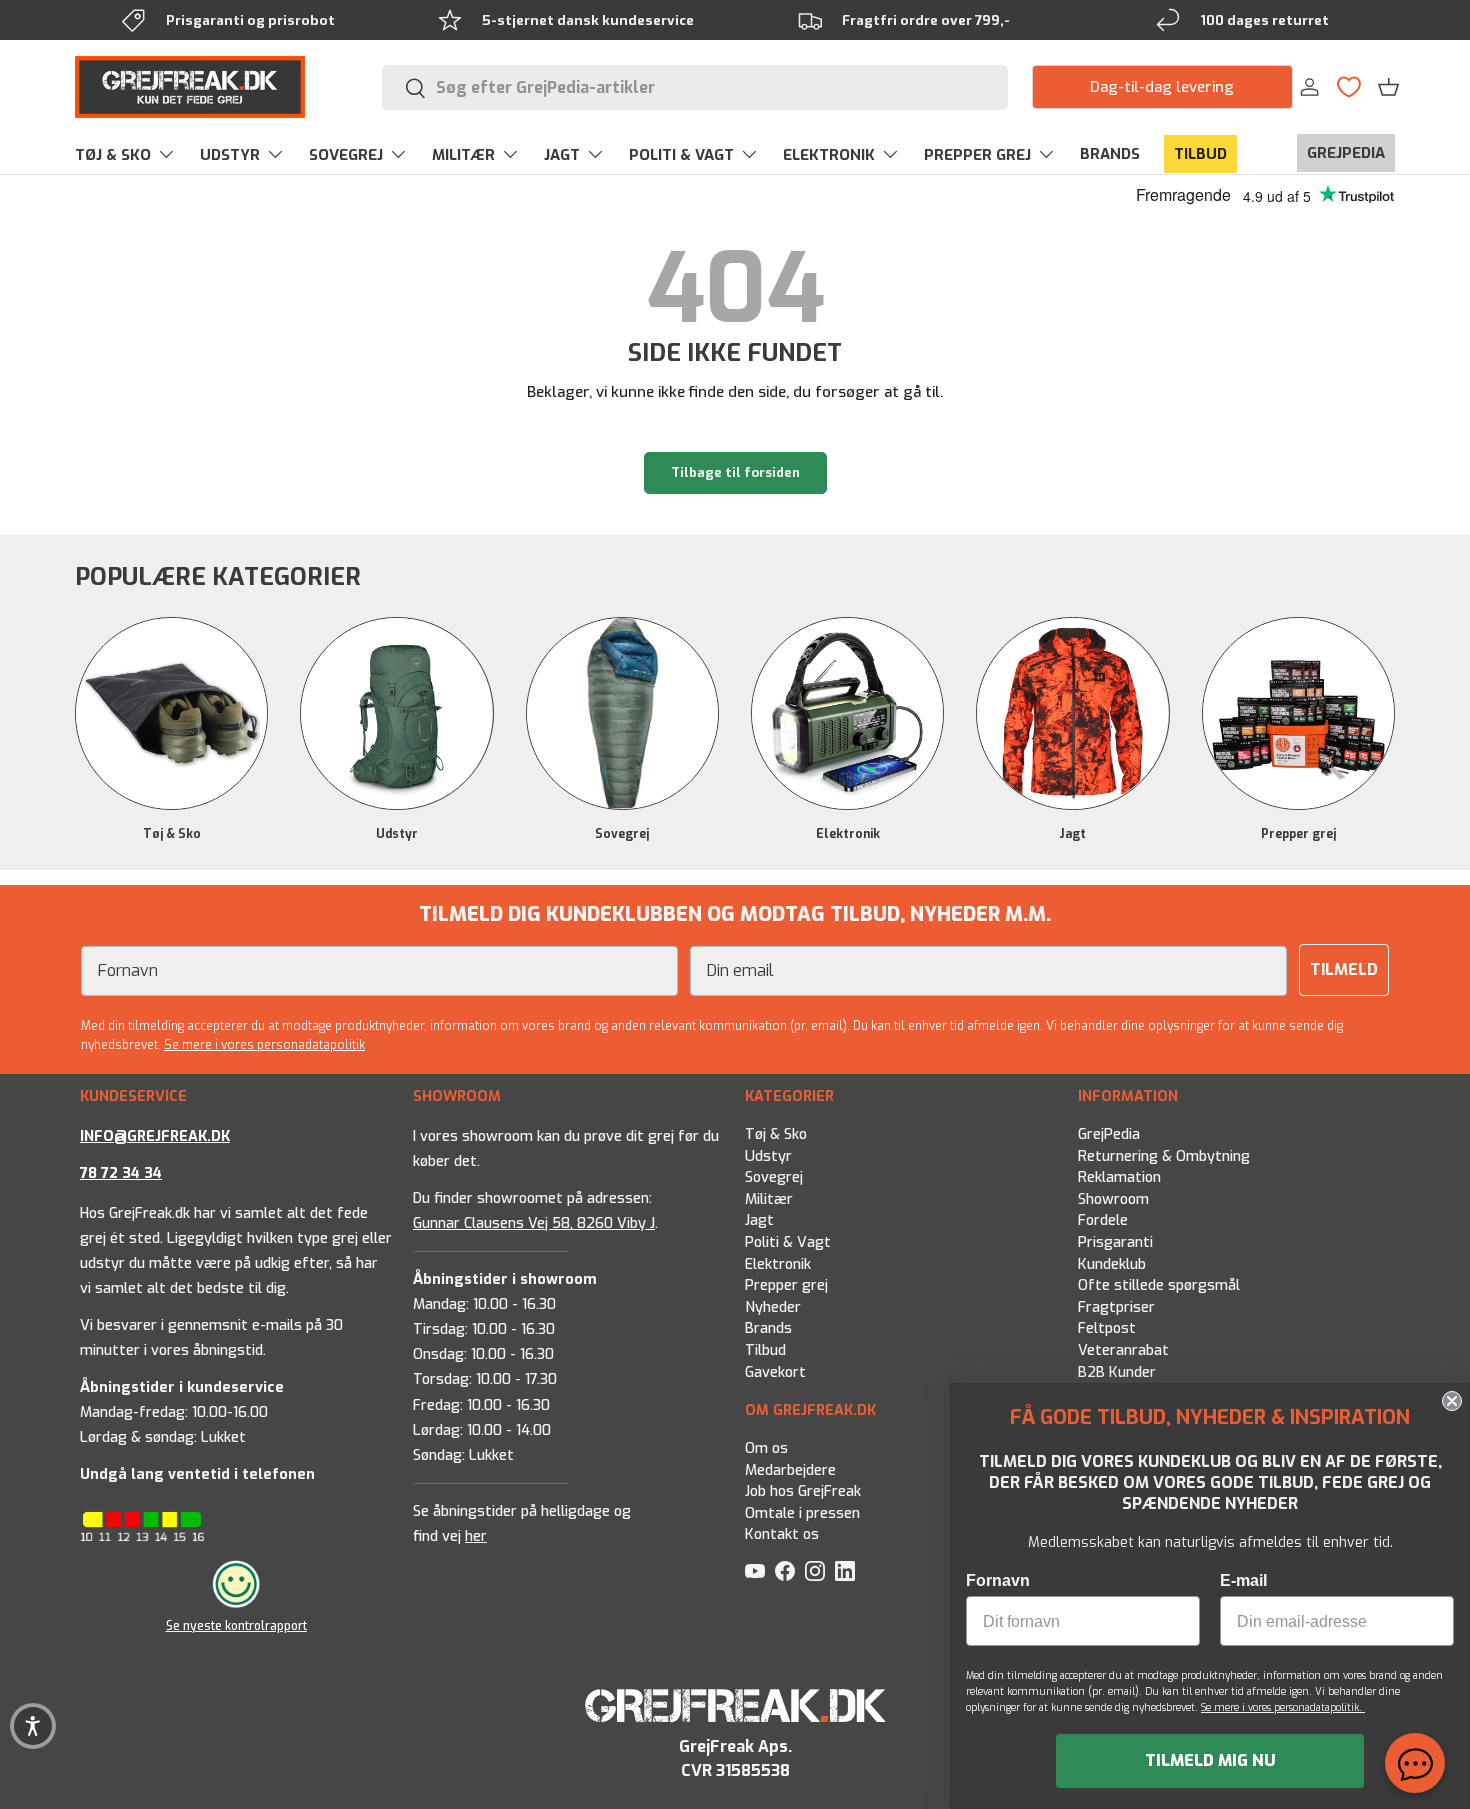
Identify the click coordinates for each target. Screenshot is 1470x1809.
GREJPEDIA (1346, 153)
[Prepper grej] (1298, 713)
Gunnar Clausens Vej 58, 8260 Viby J (534, 1223)
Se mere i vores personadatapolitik (264, 1045)
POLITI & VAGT (681, 155)
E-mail (1243, 1580)
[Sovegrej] (622, 713)
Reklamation (1119, 1177)
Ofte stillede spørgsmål (1159, 1285)
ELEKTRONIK (829, 155)
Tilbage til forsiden (735, 472)
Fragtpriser (1116, 1307)
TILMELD (1344, 969)
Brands (768, 1328)
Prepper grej (1298, 834)
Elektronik (848, 834)
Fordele (1103, 1220)
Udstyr (397, 834)
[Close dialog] (1452, 1401)
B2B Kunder (1117, 1372)
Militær (769, 1199)
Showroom (1113, 1199)
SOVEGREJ (346, 155)
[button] (1388, 87)
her (476, 1536)
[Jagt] (1072, 713)
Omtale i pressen (802, 1513)
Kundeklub (1112, 1263)
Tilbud (765, 1350)
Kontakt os (782, 1535)
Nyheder (773, 1307)
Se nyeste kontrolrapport (236, 1626)
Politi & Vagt (788, 1242)
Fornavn (998, 1580)
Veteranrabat (1123, 1350)
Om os (766, 1448)
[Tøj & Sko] (171, 713)
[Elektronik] (847, 713)
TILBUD (1200, 154)
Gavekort (775, 1372)
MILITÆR (463, 155)
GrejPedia (1109, 1134)
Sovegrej (622, 834)
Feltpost (1107, 1328)
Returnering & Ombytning (1164, 1155)
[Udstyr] (396, 713)
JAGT (562, 155)
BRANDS (1110, 154)
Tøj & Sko (172, 834)
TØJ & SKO (113, 155)
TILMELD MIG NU (1210, 1760)
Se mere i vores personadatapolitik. (1283, 1707)
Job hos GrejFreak (803, 1491)
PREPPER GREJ (977, 155)
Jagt (1072, 834)
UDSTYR (230, 155)
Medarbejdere (790, 1470)
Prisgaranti (1115, 1242)
